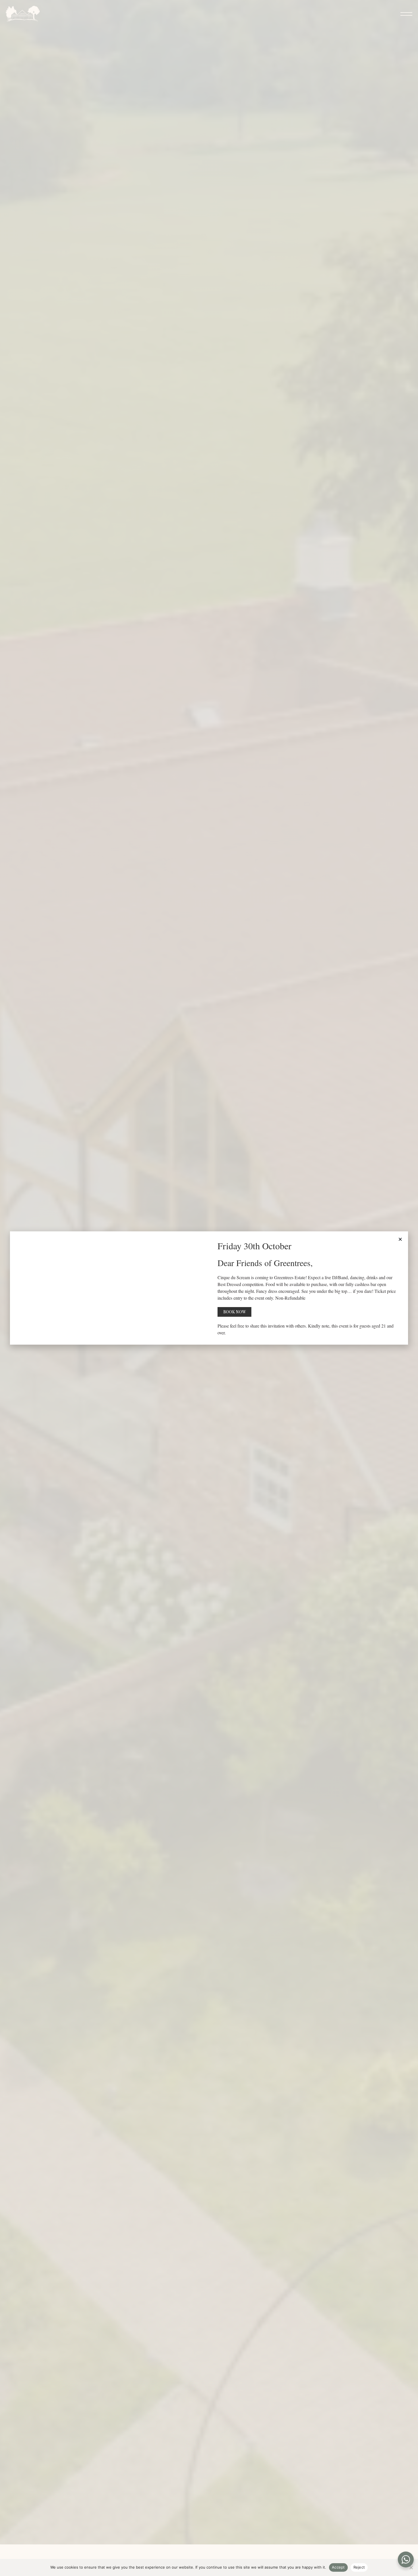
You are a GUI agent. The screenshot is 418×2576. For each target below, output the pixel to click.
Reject (359, 2567)
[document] (209, 1288)
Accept (338, 2567)
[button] (400, 1239)
